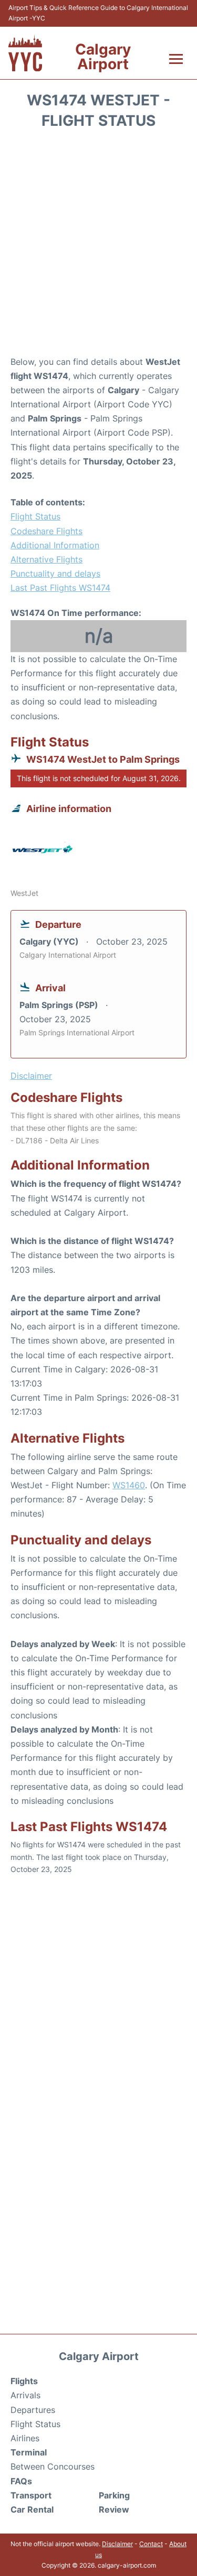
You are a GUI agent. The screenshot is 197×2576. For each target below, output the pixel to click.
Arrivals (25, 2395)
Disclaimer (117, 2544)
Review (114, 2509)
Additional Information (55, 545)
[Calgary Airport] (25, 53)
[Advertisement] (98, 246)
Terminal (29, 2452)
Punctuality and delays (55, 573)
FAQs (21, 2481)
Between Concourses (53, 2466)
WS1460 (129, 1485)
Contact (151, 2544)
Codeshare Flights (46, 531)
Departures (33, 2410)
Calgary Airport (103, 57)
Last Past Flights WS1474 (60, 588)
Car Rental (32, 2509)
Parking (114, 2495)
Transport (31, 2495)
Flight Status (35, 516)
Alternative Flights (46, 559)
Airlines (25, 2438)
